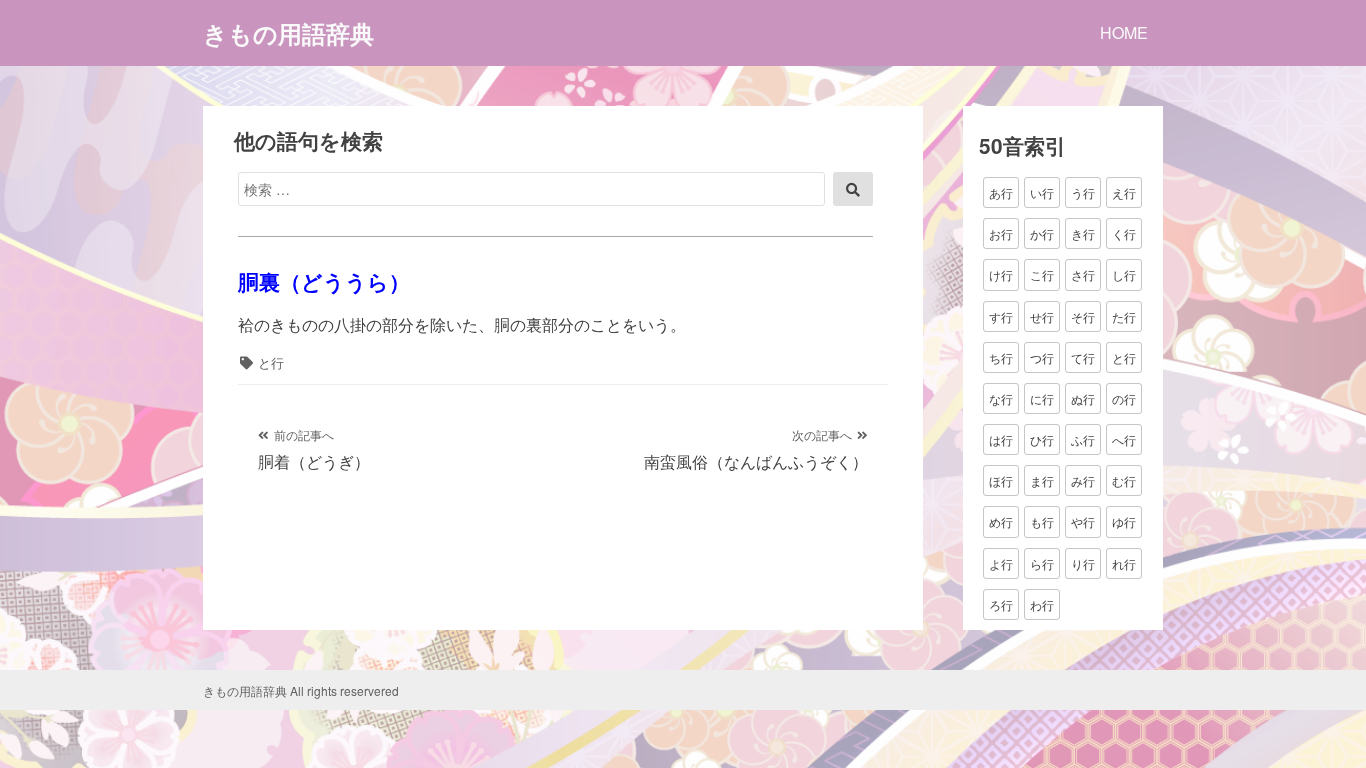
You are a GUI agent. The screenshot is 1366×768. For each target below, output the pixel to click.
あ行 (1001, 192)
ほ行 (1001, 480)
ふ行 (1083, 439)
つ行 (1042, 357)
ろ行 (1001, 604)
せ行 (1042, 316)
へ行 (1124, 439)
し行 (1124, 274)
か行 (1042, 233)
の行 (1124, 398)
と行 (271, 362)
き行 (1083, 233)
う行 (1083, 192)
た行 (1124, 316)
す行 (1001, 316)
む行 (1124, 480)
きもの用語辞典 (288, 33)
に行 (1042, 398)
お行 (1001, 233)
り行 (1083, 563)
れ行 (1124, 563)
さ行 (1083, 274)
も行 (1042, 521)
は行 (1001, 439)
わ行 (1042, 604)
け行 (1001, 274)
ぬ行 (1083, 398)
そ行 (1083, 316)
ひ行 (1042, 439)
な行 (1001, 398)
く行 (1124, 233)
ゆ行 (1124, 521)
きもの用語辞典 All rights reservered (301, 690)
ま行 (1042, 480)
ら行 (1042, 563)
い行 (1042, 192)
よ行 (1001, 563)
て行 (1083, 357)
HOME (1124, 32)
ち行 (1001, 357)
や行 (1083, 521)
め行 (1001, 521)
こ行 (1042, 274)
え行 (1124, 192)
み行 (1083, 480)
